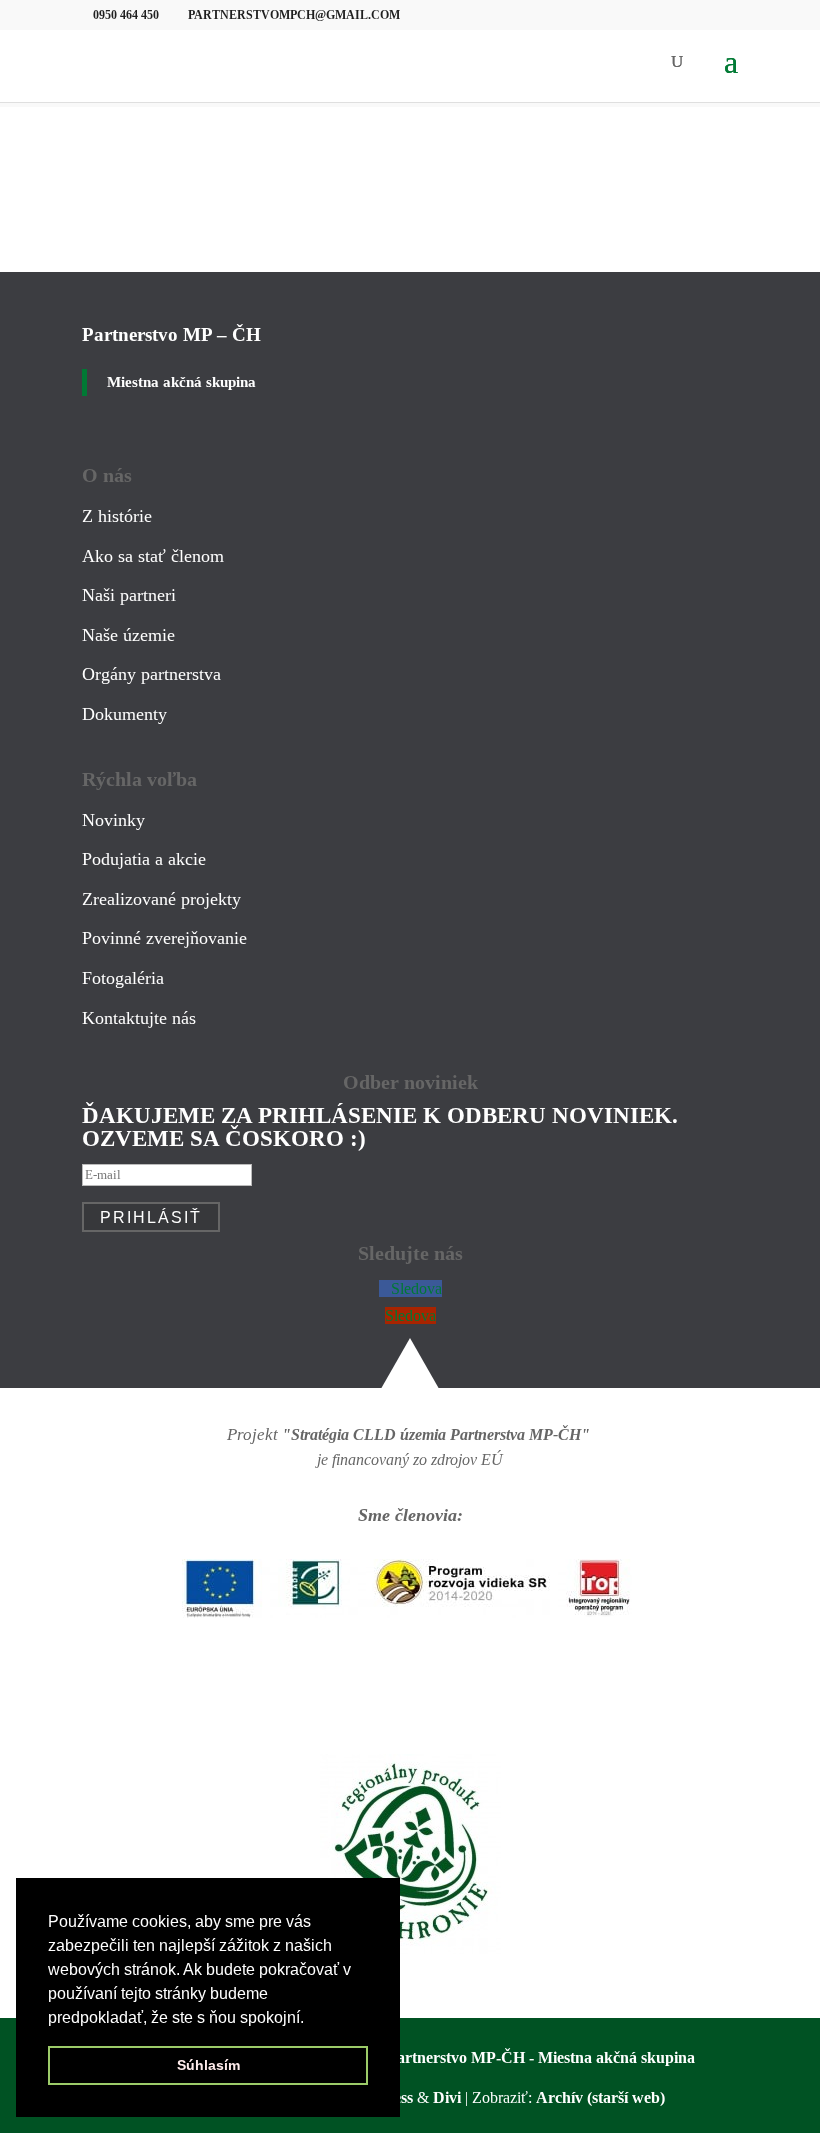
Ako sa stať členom (153, 556)
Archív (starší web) (600, 2097)
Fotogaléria (123, 978)
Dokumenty (124, 714)
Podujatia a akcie (144, 859)
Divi (447, 2097)
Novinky (113, 820)
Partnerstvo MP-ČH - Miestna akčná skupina (541, 2057)
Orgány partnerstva (151, 674)
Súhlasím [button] (208, 2065)
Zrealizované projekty (161, 899)
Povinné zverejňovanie (164, 938)
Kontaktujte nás (139, 1018)
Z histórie (117, 516)
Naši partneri (129, 595)
